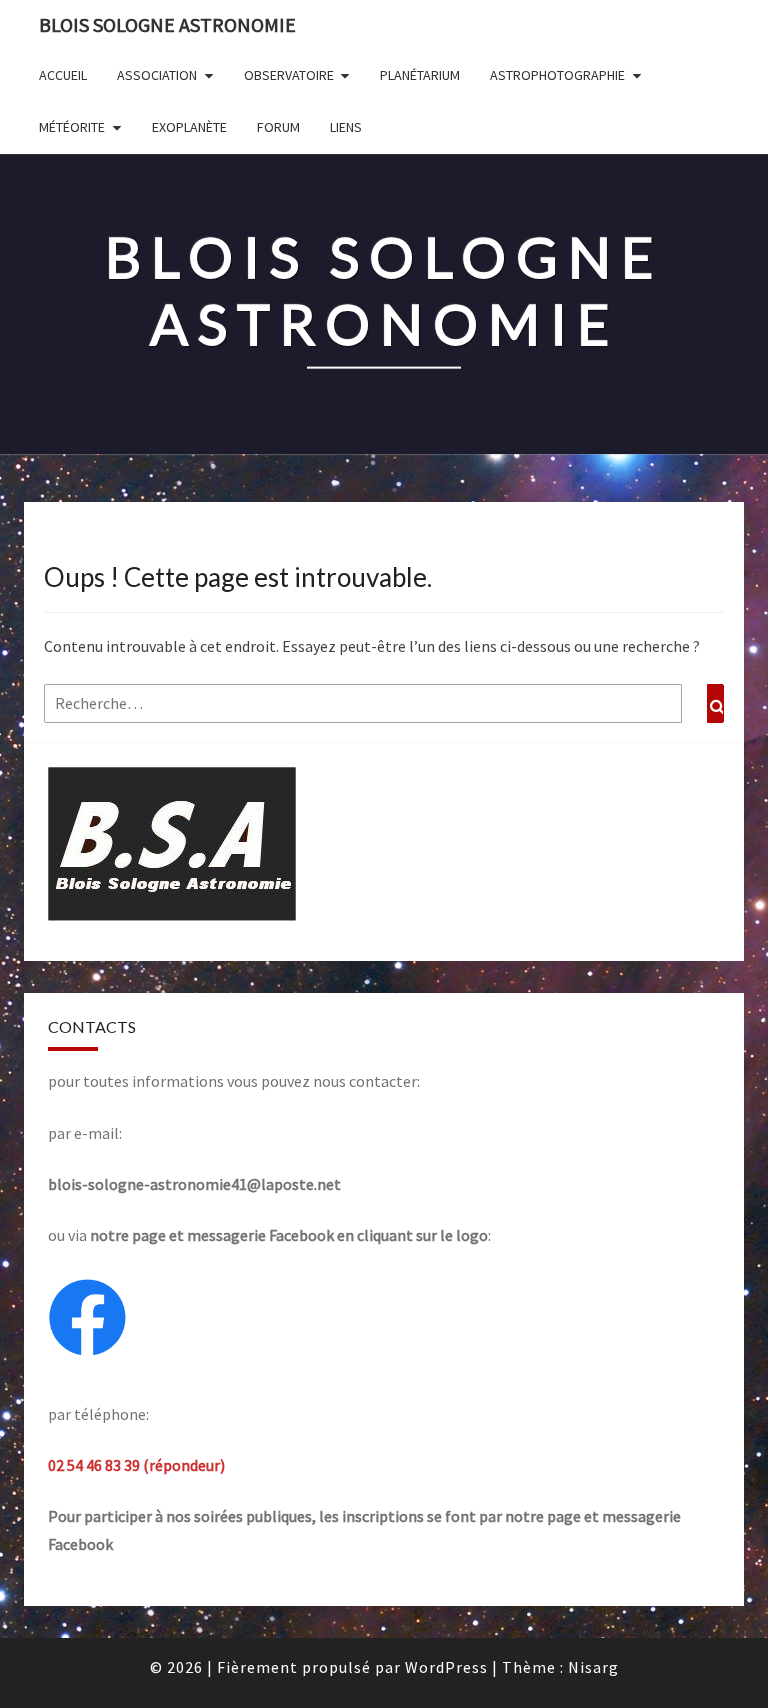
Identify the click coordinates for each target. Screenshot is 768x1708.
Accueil (63, 75)
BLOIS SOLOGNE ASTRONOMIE (167, 24)
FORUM (278, 127)
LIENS (346, 127)
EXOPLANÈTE (189, 127)
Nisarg (593, 1667)
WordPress (446, 1667)
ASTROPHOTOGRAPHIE (557, 75)
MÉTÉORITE (72, 127)
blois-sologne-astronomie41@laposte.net (194, 1184)
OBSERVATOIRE (289, 75)
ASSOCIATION (157, 75)
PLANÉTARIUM (420, 75)
